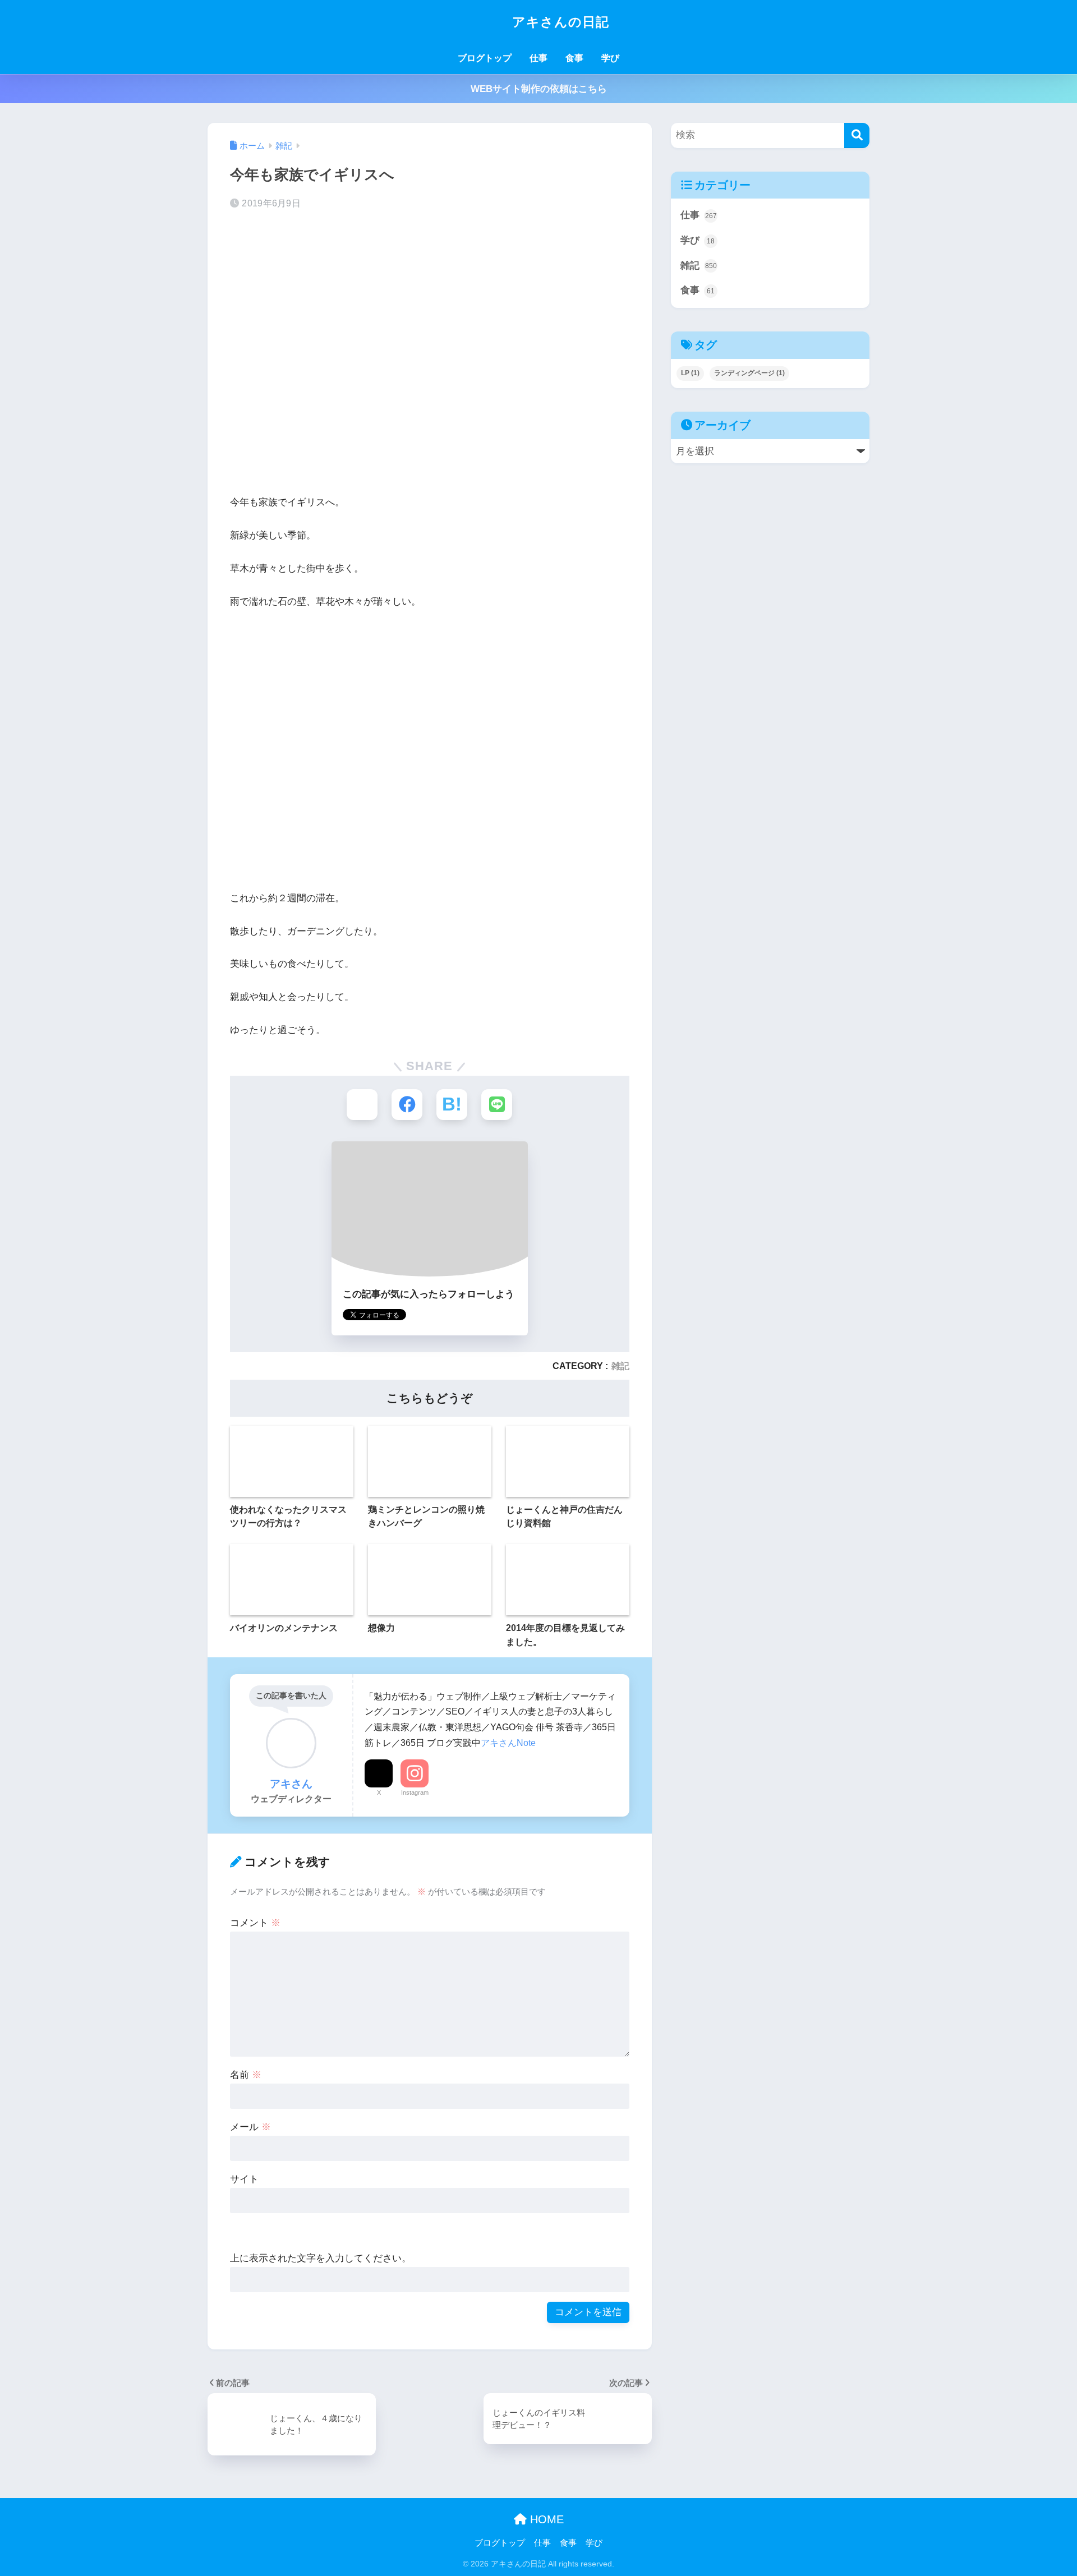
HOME (545, 2519)
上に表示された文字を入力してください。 (321, 2258)
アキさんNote (508, 1743)
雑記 (620, 1366)
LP (690, 373)
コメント (255, 1923)
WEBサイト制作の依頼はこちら (539, 89)
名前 (246, 2075)
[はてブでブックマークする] (452, 1105)
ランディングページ (749, 373)
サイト (244, 2179)
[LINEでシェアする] (497, 1105)
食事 (574, 58)
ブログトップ (485, 58)
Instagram (415, 1792)
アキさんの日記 (559, 22)
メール (250, 2127)
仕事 (538, 58)
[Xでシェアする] (362, 1105)
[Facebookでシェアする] (407, 1105)
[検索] (857, 135)
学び (610, 58)
